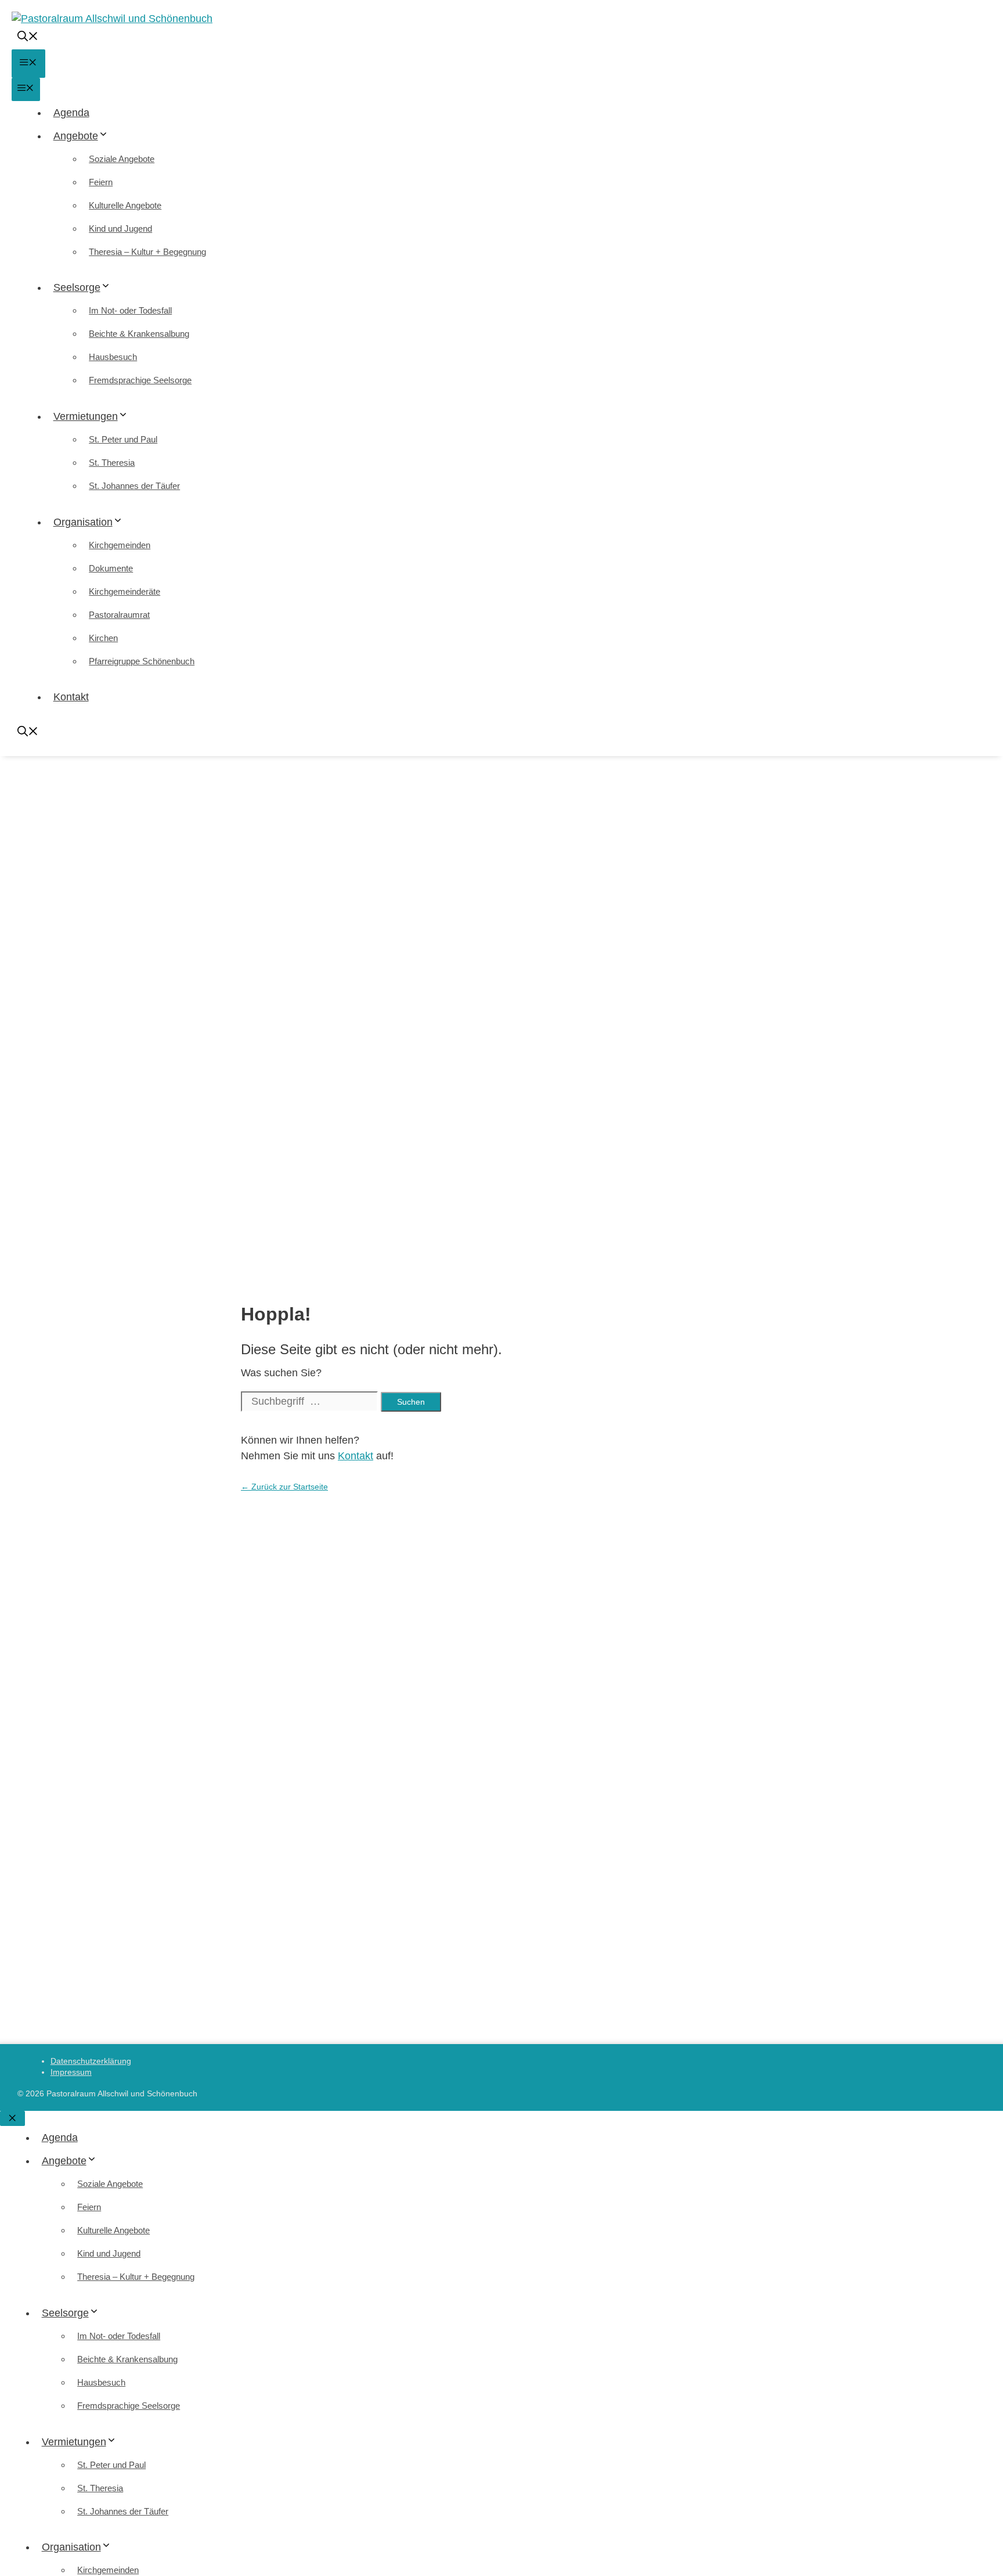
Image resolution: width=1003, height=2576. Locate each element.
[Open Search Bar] (28, 38)
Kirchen (103, 638)
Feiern (101, 182)
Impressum (71, 2072)
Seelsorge (77, 287)
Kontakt (71, 697)
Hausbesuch (113, 357)
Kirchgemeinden (120, 545)
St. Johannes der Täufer (134, 486)
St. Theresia (112, 463)
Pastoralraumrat (119, 615)
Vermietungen (86, 416)
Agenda (71, 113)
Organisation (83, 522)
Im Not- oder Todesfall (130, 310)
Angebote (76, 136)
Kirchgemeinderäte (125, 591)
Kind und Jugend (120, 229)
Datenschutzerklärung (91, 2061)
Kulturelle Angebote (125, 205)
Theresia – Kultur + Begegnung (147, 252)
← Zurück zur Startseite (284, 1487)
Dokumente (111, 568)
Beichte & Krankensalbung (139, 334)
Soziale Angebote (122, 159)
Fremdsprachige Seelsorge (140, 380)
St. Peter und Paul (123, 439)
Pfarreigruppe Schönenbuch (142, 661)
